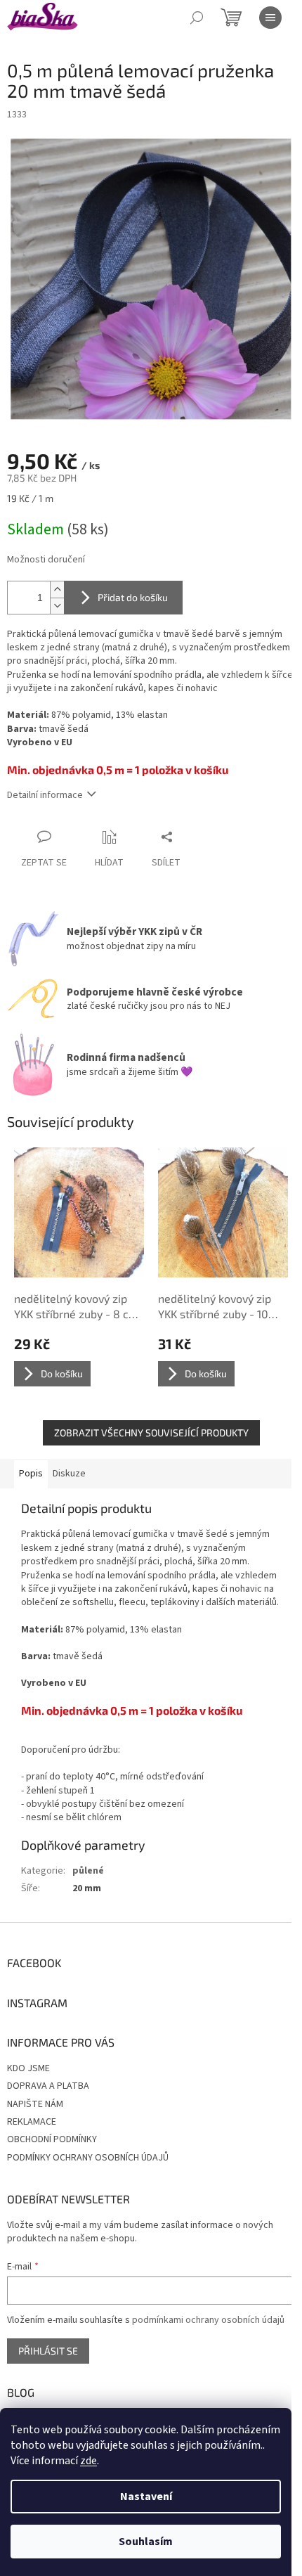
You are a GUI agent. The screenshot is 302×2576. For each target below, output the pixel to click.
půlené (88, 1871)
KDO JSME (28, 2068)
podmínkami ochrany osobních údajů (208, 2320)
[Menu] (270, 18)
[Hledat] (197, 18)
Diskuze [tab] (69, 1474)
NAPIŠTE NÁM (35, 2104)
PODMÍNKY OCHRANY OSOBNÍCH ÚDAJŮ (88, 2158)
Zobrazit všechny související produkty (151, 1432)
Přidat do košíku (133, 597)
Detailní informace (45, 795)
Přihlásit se (48, 2351)
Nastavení (146, 2497)
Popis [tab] (31, 1474)
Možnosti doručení (46, 560)
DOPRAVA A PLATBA (48, 2086)
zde (88, 2461)
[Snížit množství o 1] (57, 606)
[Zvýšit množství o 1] (57, 590)
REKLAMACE (32, 2122)
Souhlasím (146, 2542)
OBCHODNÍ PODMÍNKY (52, 2139)
